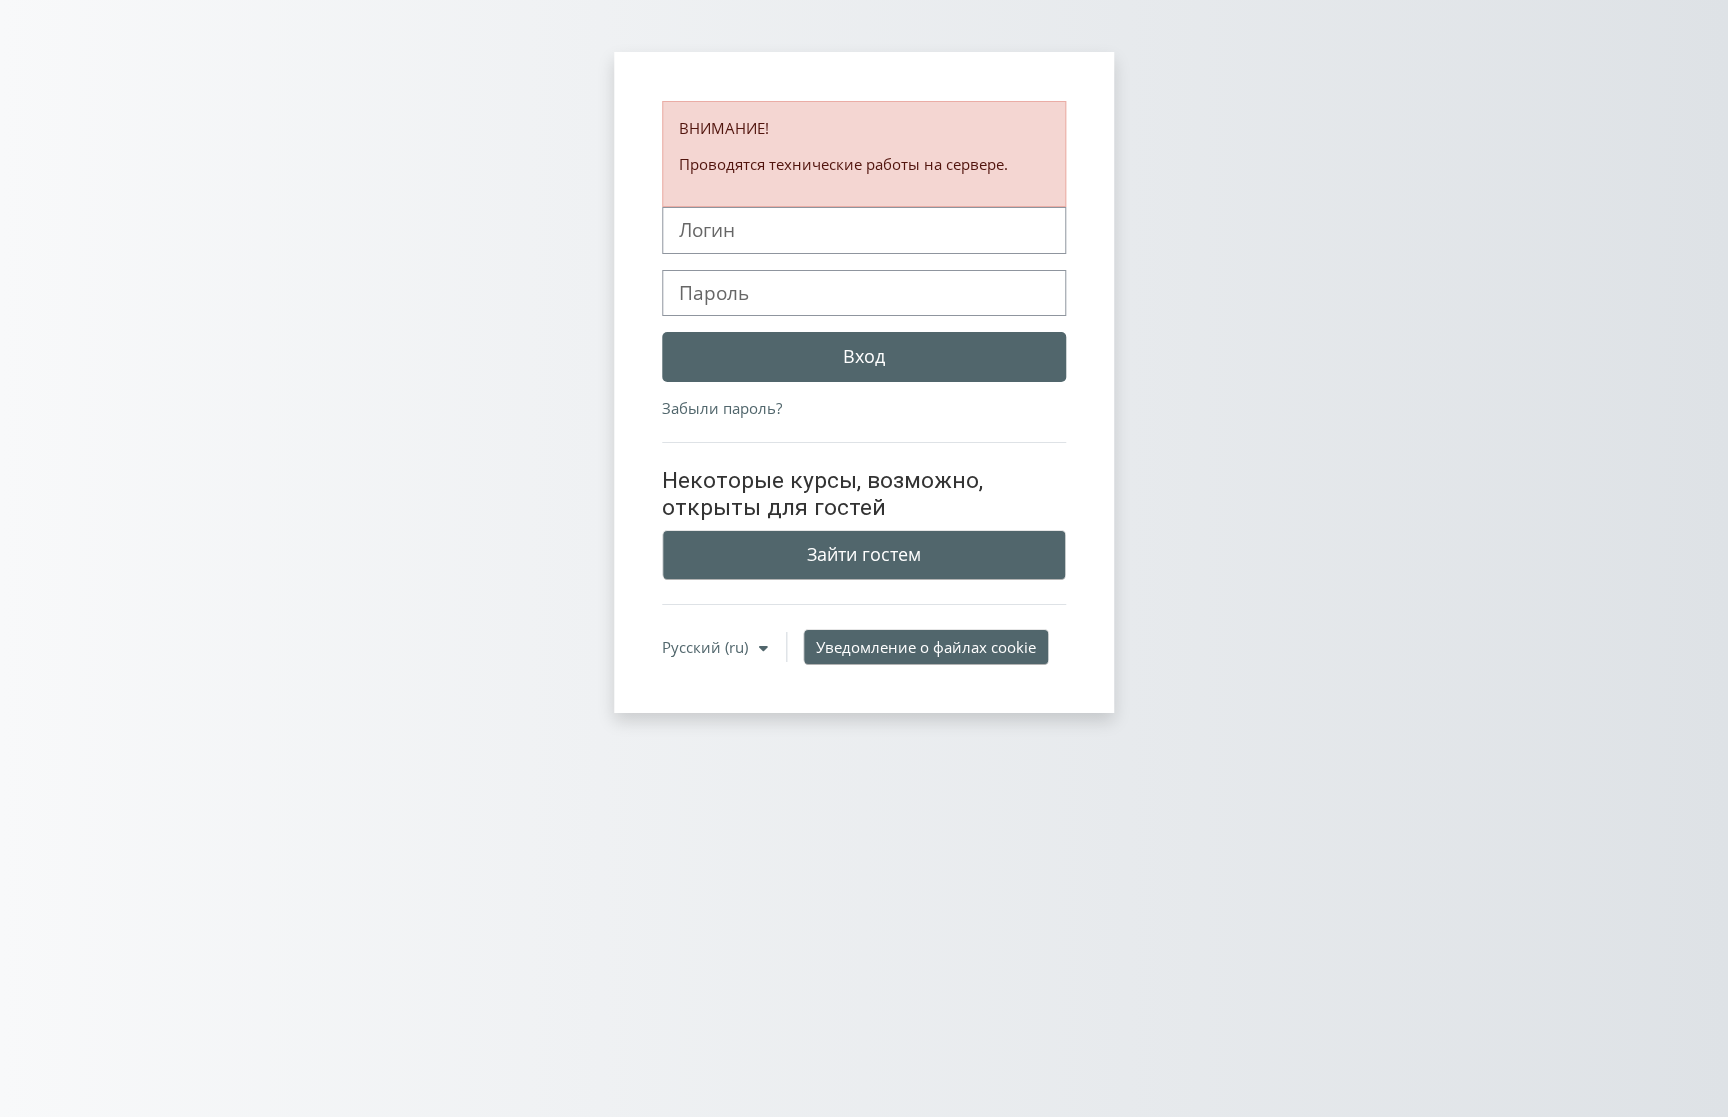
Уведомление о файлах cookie (926, 647)
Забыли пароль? (722, 408)
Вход (864, 356)
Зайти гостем (864, 554)
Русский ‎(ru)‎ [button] (707, 647)
